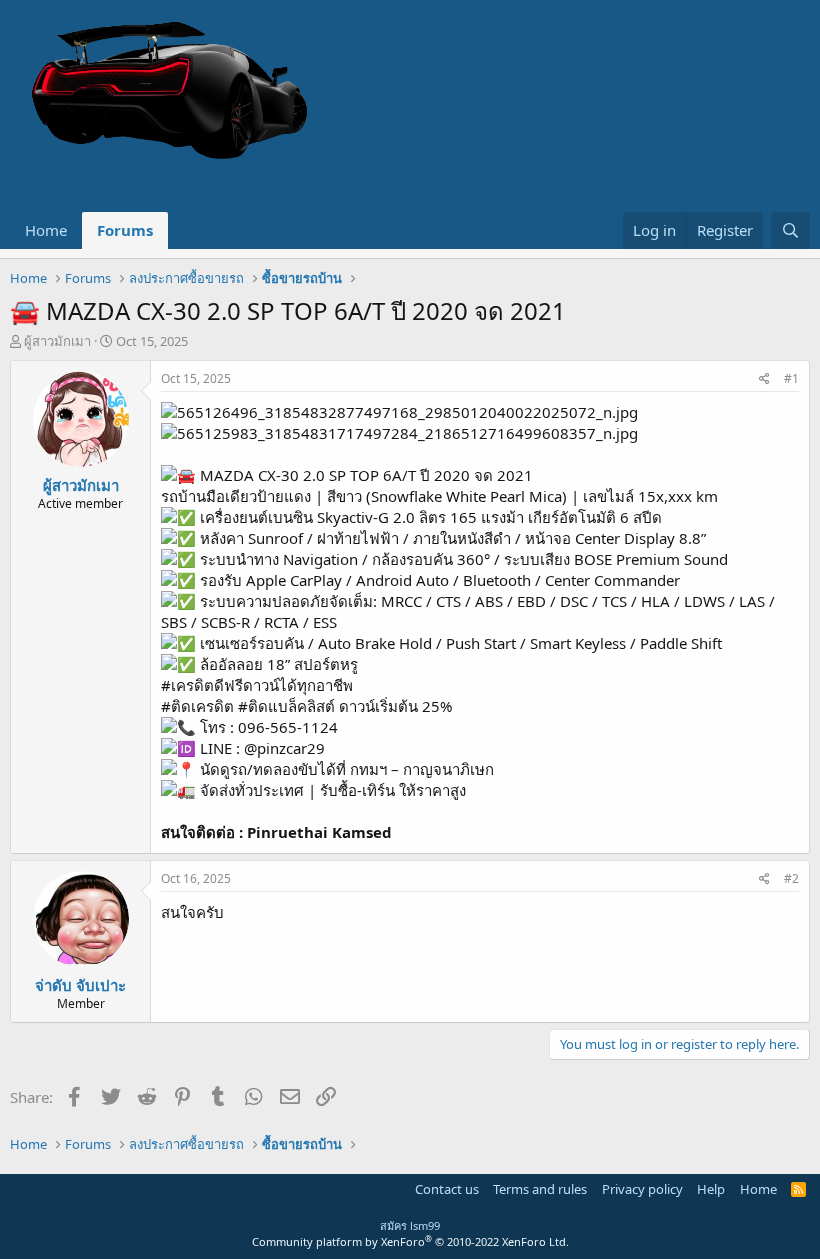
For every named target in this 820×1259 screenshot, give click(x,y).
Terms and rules (540, 1189)
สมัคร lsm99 (410, 1225)
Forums (125, 230)
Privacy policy (642, 1189)
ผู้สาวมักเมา (57, 341)
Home (46, 230)
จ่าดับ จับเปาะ (80, 985)
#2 (791, 878)
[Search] (790, 230)
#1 (791, 378)
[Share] (764, 379)
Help (711, 1189)
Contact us (447, 1189)
